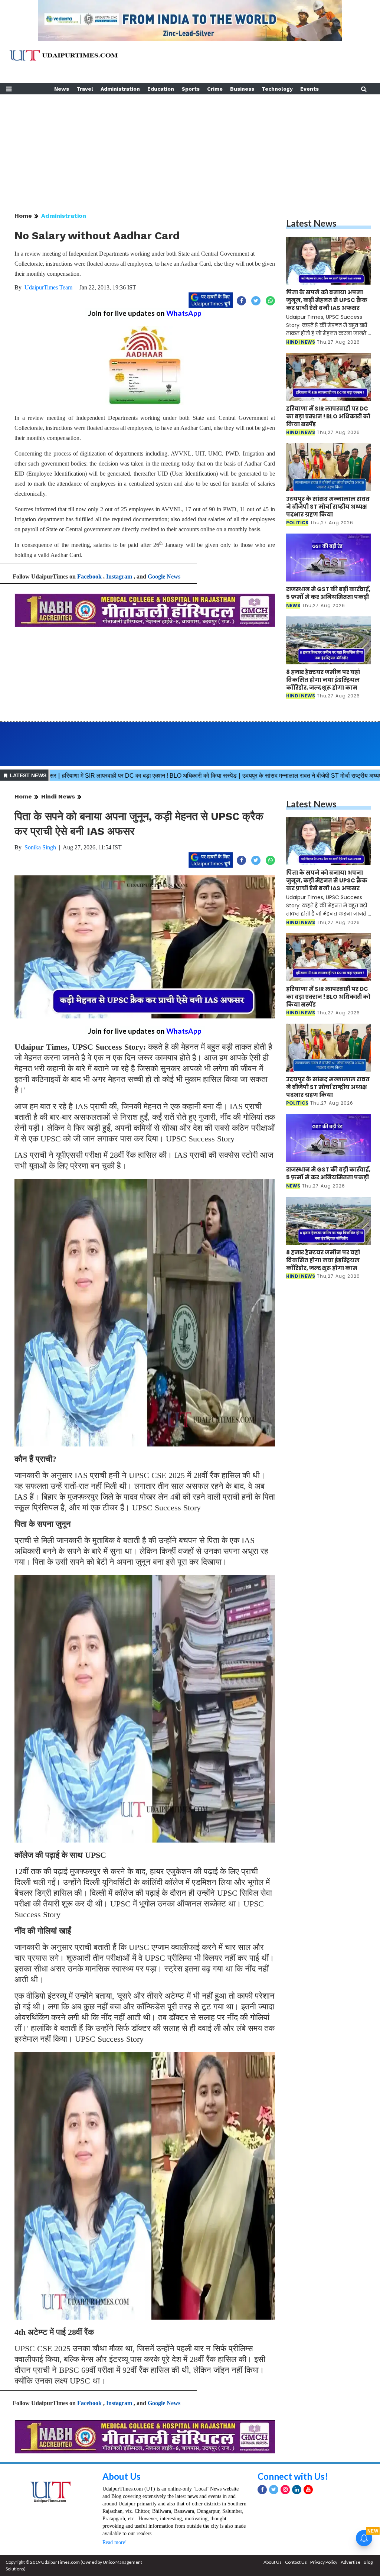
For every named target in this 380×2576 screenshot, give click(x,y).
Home (23, 216)
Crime (215, 89)
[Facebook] (262, 2490)
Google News (164, 576)
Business (242, 89)
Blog (368, 2562)
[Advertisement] (190, 146)
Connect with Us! (293, 2476)
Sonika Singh (40, 847)
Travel (85, 89)
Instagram (119, 576)
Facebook (89, 576)
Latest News (311, 223)
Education (161, 89)
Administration (120, 89)
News (62, 89)
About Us (122, 2476)
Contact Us (296, 2562)
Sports (191, 89)
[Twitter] (274, 2490)
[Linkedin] (297, 2490)
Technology (277, 89)
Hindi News (58, 796)
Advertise (350, 2562)
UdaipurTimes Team (48, 287)
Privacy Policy (324, 2562)
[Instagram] (285, 2490)
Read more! (115, 2542)
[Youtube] (308, 2490)
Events (309, 89)
